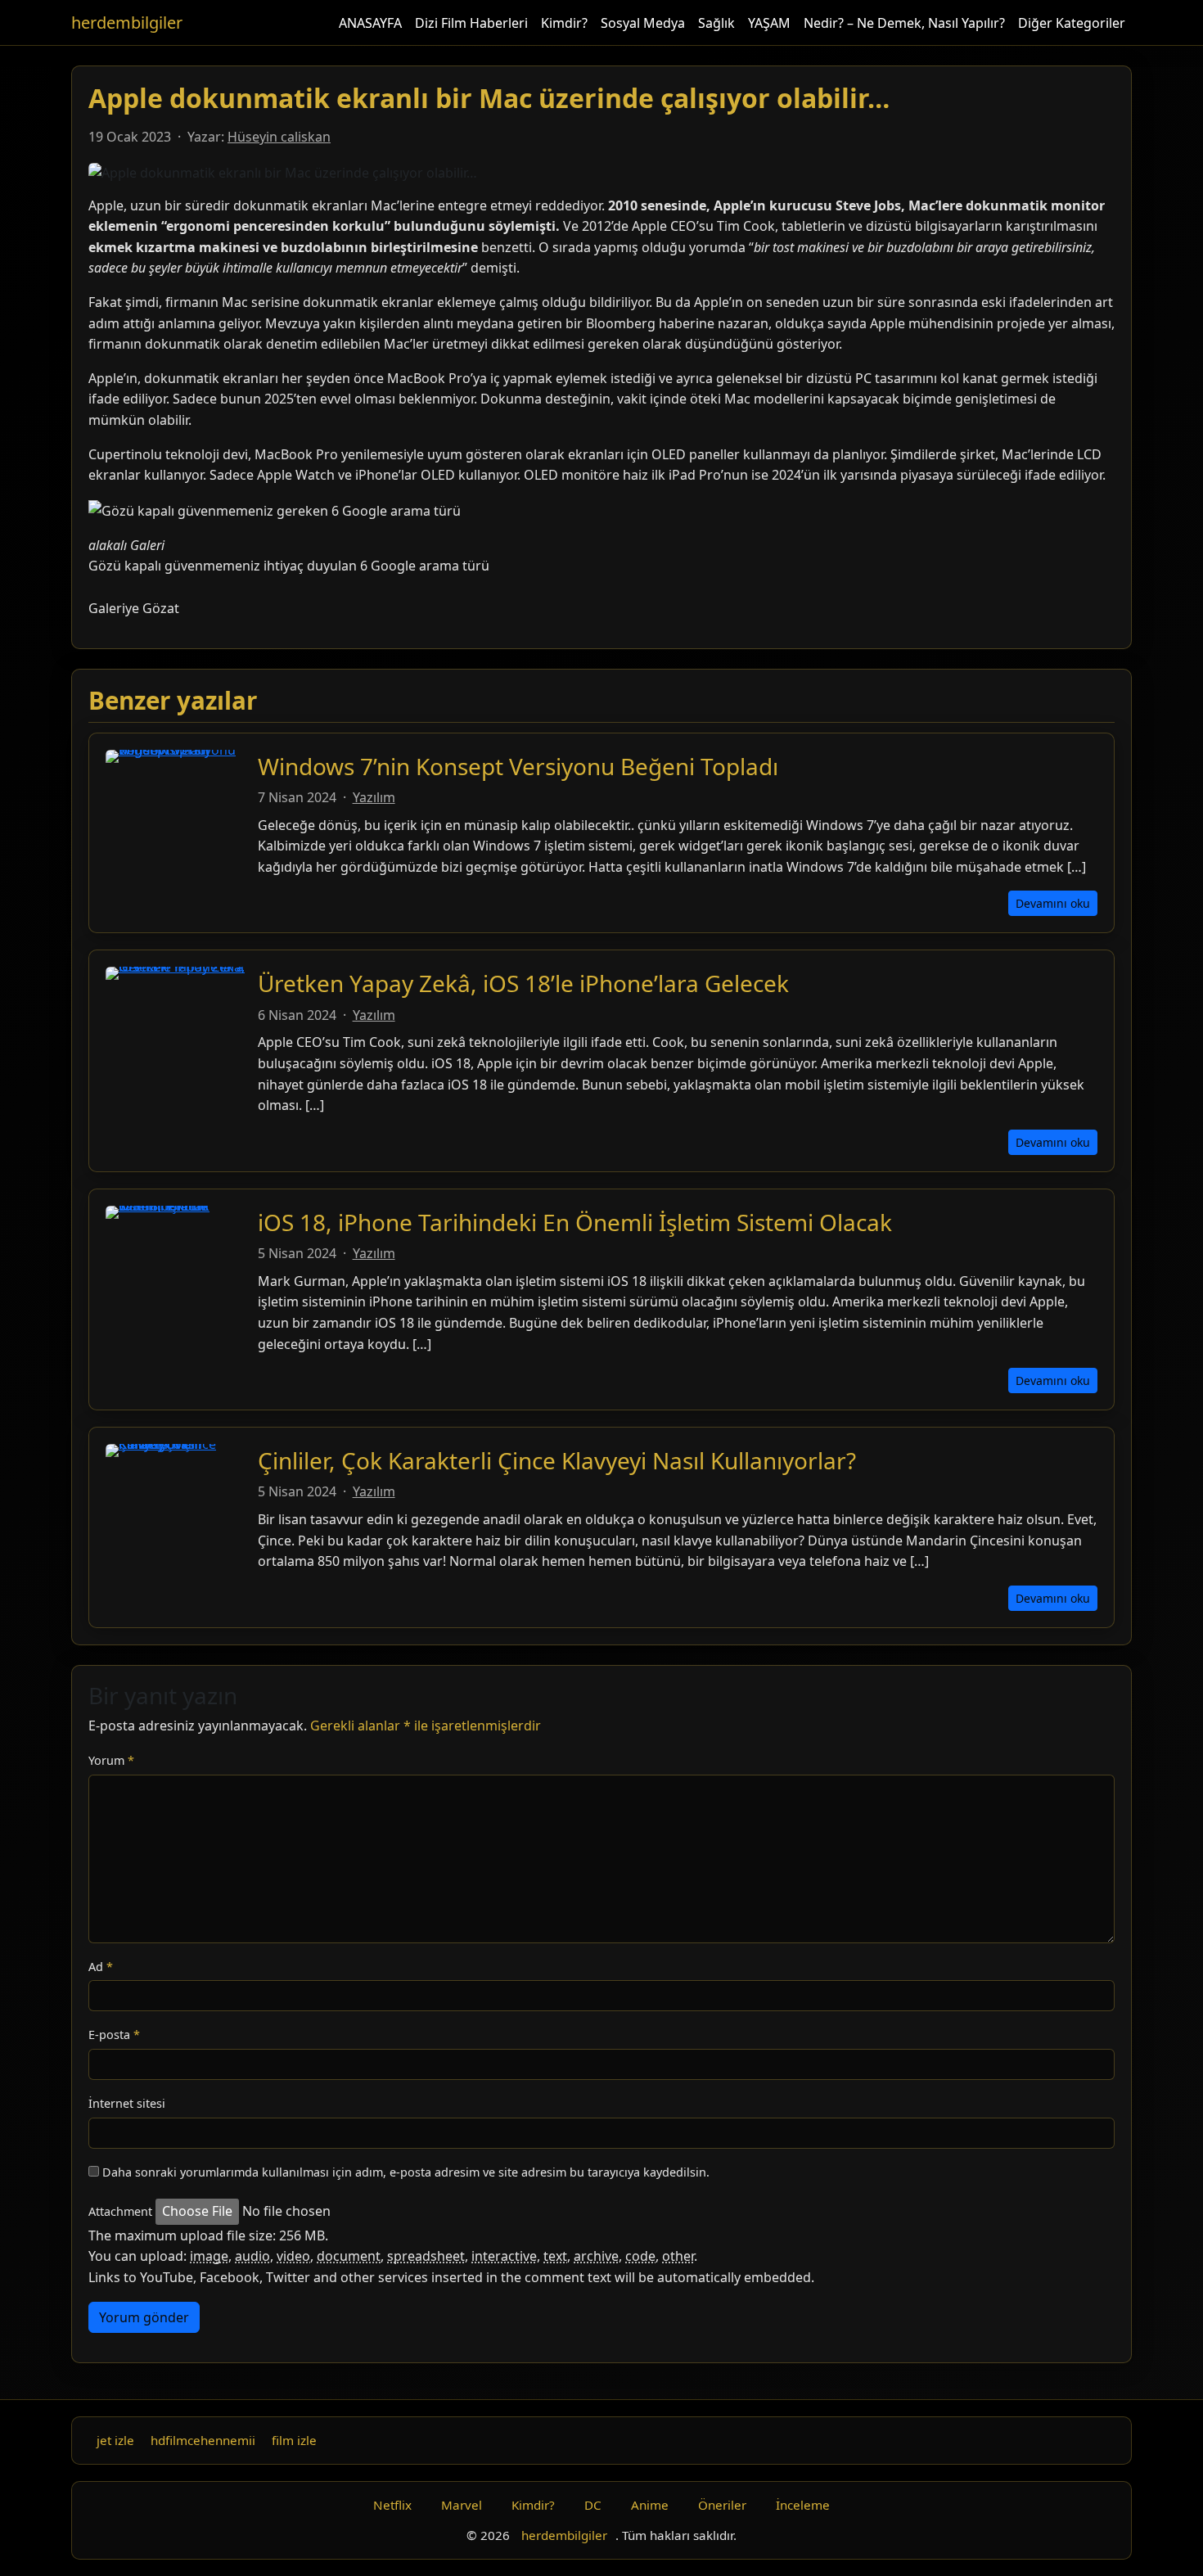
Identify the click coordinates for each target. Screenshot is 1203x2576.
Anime (650, 2505)
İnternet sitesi (127, 2103)
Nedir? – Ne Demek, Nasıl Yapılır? (904, 23)
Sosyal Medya (643, 23)
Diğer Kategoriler (1072, 23)
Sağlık (716, 23)
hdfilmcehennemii (203, 2440)
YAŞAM (769, 23)
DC (593, 2505)
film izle (294, 2440)
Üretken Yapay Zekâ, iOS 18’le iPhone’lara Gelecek (523, 983)
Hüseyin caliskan (279, 137)
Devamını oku (1053, 903)
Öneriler (722, 2505)
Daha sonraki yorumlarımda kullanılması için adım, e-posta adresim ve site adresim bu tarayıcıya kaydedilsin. (406, 2172)
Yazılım (374, 797)
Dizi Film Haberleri (471, 23)
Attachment (120, 2211)
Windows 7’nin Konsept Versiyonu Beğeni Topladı (518, 766)
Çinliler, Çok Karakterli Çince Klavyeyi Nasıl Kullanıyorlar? (557, 1460)
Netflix (392, 2505)
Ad (101, 1967)
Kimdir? (564, 23)
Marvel (462, 2505)
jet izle (115, 2440)
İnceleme (803, 2505)
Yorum (111, 1760)
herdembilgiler (127, 23)
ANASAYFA (370, 23)
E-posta (114, 2035)
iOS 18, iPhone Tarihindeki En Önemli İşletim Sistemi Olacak (575, 1222)
